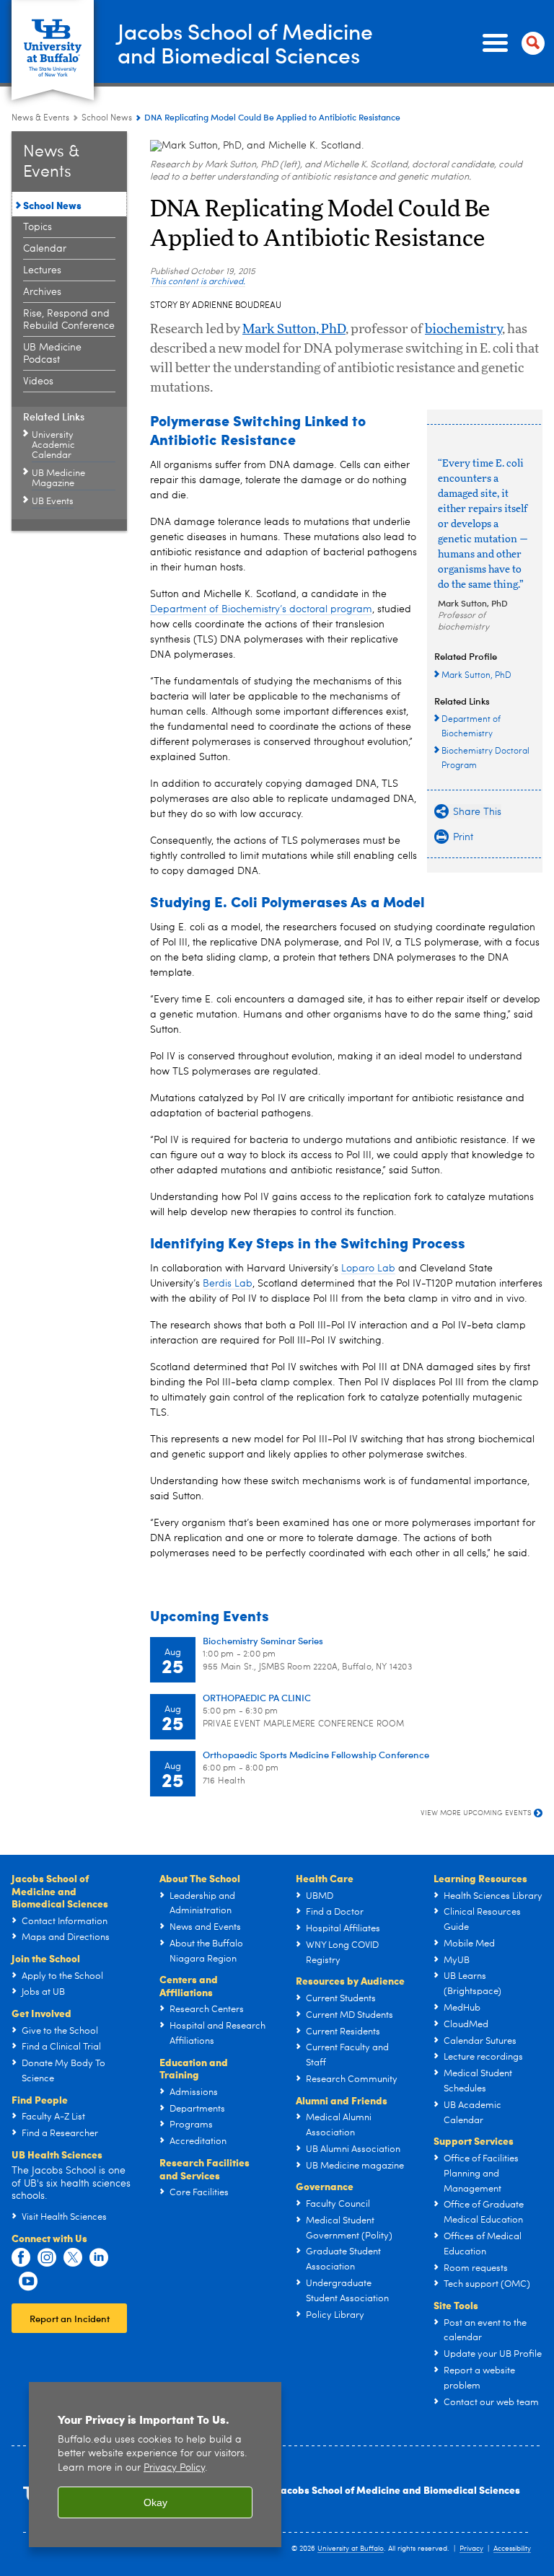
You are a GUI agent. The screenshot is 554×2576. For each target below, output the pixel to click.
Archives (42, 292)
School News (107, 118)
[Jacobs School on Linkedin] (99, 2258)
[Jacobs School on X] (73, 2258)
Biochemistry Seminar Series (263, 1640)
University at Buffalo (351, 2549)
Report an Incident (70, 2318)
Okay (155, 2502)
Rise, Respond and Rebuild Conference (69, 320)
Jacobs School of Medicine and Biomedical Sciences (399, 2489)
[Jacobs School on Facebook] (21, 2258)
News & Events (40, 118)
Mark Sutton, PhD (294, 330)
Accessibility (512, 2549)
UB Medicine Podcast (52, 354)
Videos (38, 381)
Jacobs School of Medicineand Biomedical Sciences (245, 43)
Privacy (471, 2549)
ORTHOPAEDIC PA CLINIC (257, 1697)
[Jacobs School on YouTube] (28, 2282)
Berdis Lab (228, 1284)
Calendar (45, 249)
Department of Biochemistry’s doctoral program (261, 609)
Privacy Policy (174, 2468)
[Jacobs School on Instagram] (47, 2258)
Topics (38, 227)
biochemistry (463, 330)
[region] (155, 2465)
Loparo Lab (368, 1269)
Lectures (42, 270)
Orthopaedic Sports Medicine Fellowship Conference (316, 1754)
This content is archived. (198, 282)
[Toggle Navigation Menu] (511, 43)
